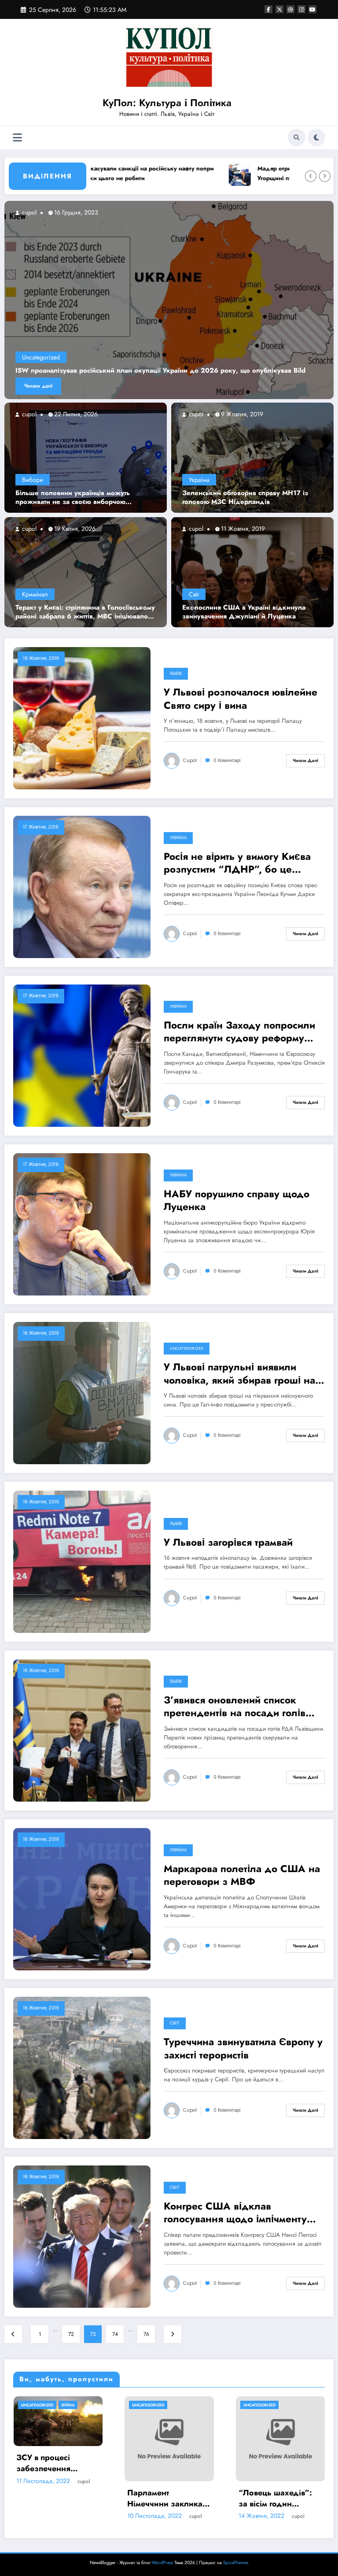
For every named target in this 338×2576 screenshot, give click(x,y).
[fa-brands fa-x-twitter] (279, 9)
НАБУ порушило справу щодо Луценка (237, 1201)
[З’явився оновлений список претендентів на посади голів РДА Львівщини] (82, 1730)
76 (146, 2334)
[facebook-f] (268, 9)
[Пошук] (297, 137)
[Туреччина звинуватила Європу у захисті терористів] (82, 2068)
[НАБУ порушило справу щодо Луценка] (82, 1224)
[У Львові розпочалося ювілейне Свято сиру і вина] (82, 718)
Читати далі (38, 386)
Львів (176, 674)
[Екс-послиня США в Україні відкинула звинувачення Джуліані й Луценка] (252, 572)
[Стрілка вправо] (325, 176)
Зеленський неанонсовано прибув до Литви (87, 371)
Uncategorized (41, 357)
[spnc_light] (316, 137)
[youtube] (312, 9)
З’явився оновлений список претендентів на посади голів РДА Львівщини (235, 1707)
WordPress (162, 2563)
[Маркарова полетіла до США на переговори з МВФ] (82, 1899)
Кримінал (35, 594)
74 (115, 2334)
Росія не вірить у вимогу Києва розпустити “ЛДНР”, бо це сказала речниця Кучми (237, 863)
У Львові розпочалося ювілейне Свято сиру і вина (241, 699)
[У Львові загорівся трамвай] (82, 1562)
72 (71, 2334)
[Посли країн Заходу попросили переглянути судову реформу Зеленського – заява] (82, 1055)
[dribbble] (290, 9)
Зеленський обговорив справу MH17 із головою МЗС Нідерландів (245, 498)
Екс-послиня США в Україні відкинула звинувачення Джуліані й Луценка (244, 612)
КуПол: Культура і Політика (167, 103)
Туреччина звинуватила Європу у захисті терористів (243, 2049)
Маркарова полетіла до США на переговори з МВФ (242, 1875)
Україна (199, 480)
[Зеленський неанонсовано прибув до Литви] (169, 300)
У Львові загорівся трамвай (228, 1542)
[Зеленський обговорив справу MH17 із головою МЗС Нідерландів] (252, 457)
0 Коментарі (227, 761)
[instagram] (301, 9)
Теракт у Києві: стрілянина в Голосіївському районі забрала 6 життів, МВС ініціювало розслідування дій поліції (85, 612)
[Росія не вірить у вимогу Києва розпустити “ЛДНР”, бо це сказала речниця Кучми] (82, 887)
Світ (194, 594)
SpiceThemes (236, 2563)
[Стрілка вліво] (311, 176)
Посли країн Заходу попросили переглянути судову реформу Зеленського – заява (239, 1032)
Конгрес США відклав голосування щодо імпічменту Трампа (235, 2213)
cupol (28, 414)
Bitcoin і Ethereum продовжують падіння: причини (273, 2473)
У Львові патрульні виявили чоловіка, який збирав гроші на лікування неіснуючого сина (239, 1374)
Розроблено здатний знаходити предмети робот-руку (168, 2473)
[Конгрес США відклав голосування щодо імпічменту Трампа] (82, 2236)
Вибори (33, 480)
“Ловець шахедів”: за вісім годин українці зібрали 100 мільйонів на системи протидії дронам (57, 2498)
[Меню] (17, 138)
